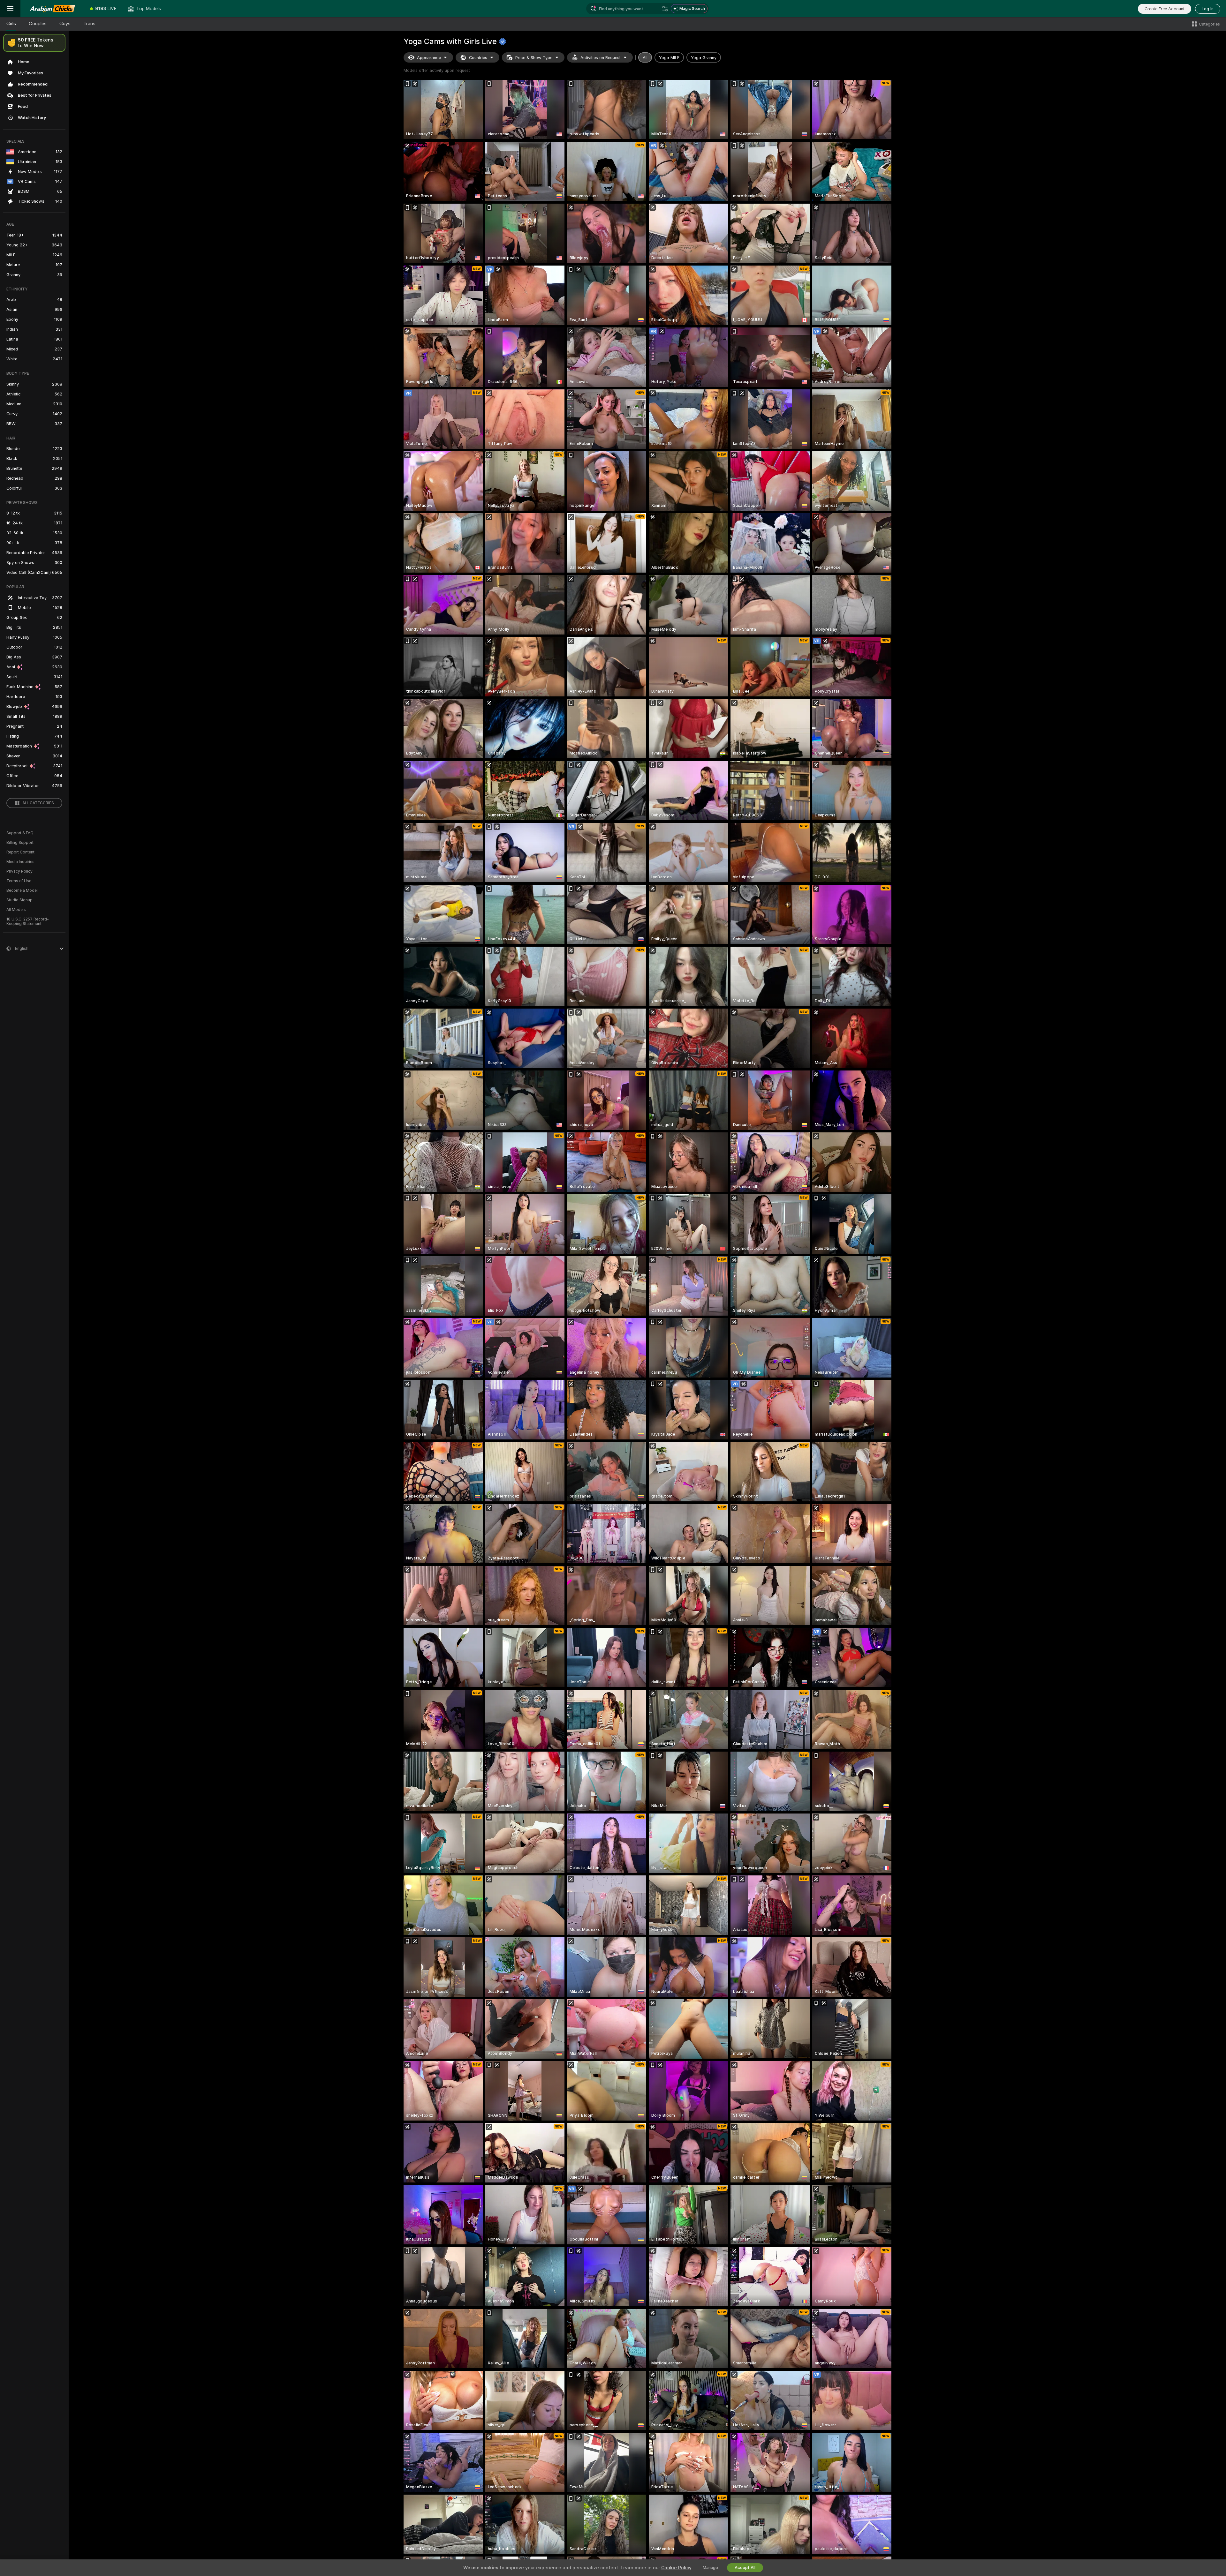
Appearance (429, 58)
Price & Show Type (534, 58)
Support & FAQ (20, 833)
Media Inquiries (20, 862)
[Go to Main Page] (52, 9)
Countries (478, 58)
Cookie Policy (676, 2568)
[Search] (665, 9)
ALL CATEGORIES (38, 803)
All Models (16, 910)
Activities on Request (601, 58)
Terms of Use (19, 881)
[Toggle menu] (10, 9)
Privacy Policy (19, 871)
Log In (1208, 9)
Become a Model (22, 890)
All (645, 58)
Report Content (20, 852)
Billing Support (20, 843)
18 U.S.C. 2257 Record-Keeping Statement (28, 921)
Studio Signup (19, 900)
